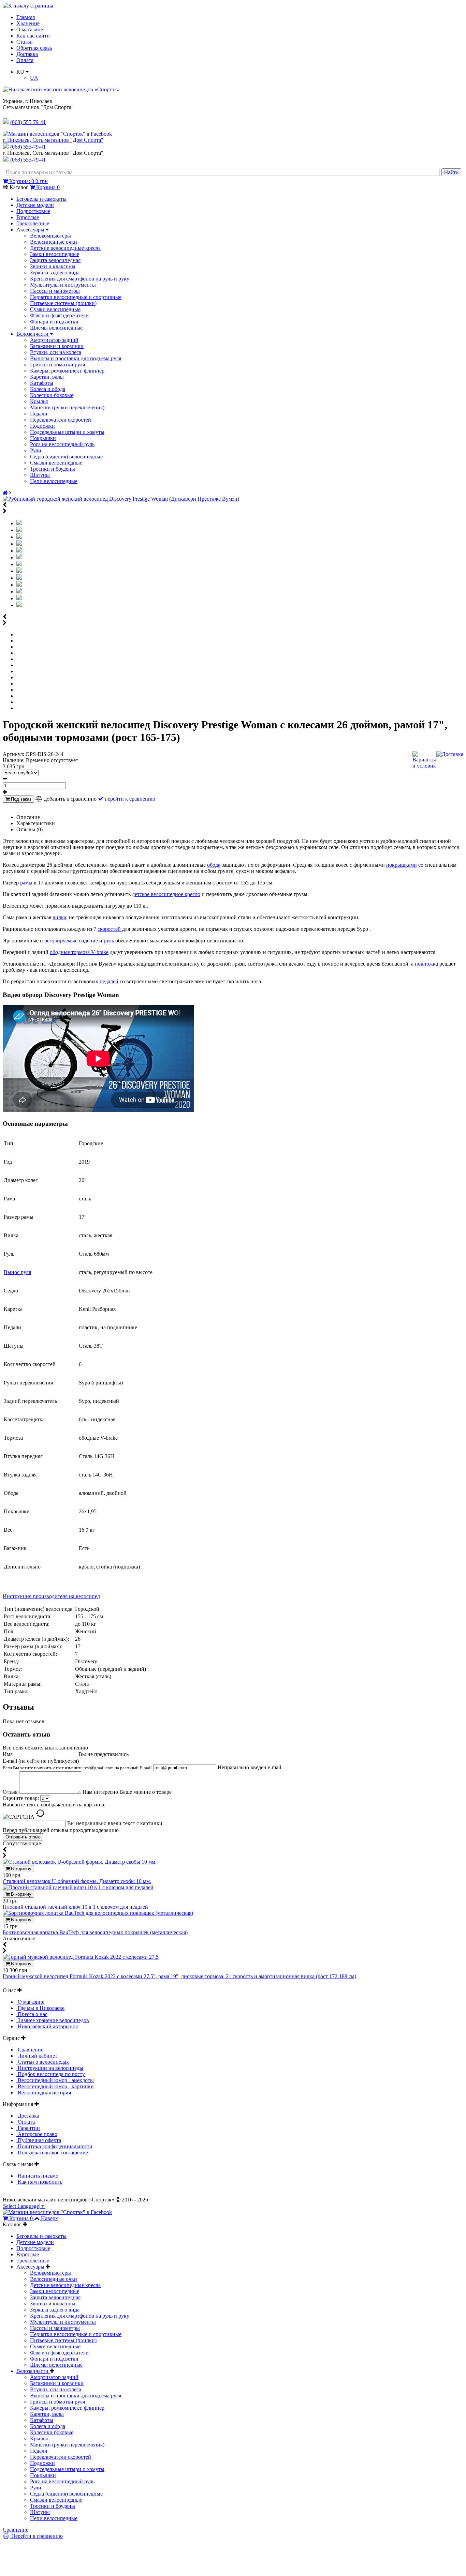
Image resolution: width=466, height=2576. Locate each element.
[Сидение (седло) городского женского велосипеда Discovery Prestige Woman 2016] (19, 564)
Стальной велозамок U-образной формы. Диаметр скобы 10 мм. (77, 1881)
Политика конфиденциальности (54, 2146)
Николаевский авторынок (47, 2026)
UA (34, 78)
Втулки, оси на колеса (56, 352)
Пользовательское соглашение (52, 2153)
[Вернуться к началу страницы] (28, 6)
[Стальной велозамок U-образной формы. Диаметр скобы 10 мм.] (80, 1862)
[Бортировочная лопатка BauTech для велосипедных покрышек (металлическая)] (98, 1913)
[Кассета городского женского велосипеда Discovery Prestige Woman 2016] (19, 585)
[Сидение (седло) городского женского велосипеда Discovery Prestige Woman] (19, 571)
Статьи (25, 42)
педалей (109, 981)
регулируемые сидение (71, 941)
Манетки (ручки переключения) (67, 407)
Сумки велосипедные (55, 309)
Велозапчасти (33, 334)
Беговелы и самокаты (41, 199)
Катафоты (42, 383)
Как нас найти (33, 36)
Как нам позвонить (39, 2182)
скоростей (110, 929)
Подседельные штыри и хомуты (67, 432)
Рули (36, 450)
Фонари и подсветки (54, 322)
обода (214, 865)
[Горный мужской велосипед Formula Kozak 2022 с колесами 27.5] (81, 1957)
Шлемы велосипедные (56, 328)
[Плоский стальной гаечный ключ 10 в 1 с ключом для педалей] (78, 1887)
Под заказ (20, 799)
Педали (39, 414)
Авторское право (37, 2134)
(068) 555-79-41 (28, 147)
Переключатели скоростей (61, 420)
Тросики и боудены (53, 469)
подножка (426, 964)
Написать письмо (37, 2176)
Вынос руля (17, 1272)
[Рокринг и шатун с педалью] (19, 598)
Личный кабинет (37, 2056)
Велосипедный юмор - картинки (55, 2086)
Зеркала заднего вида (55, 272)
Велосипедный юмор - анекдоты (55, 2080)
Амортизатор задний (54, 340)
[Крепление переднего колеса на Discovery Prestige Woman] (19, 578)
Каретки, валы (47, 377)
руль (109, 941)
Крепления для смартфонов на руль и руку (80, 279)
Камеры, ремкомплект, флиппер (67, 371)
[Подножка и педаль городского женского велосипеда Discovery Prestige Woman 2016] (19, 605)
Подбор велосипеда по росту (51, 2074)
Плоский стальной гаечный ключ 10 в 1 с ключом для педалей (75, 1907)
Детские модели (35, 205)
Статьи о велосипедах (43, 2062)
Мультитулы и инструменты (63, 285)
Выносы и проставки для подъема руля (76, 358)
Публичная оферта (39, 2140)
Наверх (49, 2218)
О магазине (30, 29)
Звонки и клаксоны (53, 266)
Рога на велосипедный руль (62, 444)
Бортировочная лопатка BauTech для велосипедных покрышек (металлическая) (95, 1932)
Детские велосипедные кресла (65, 248)
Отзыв (11, 1792)
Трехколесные (33, 223)
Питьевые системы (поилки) (63, 303)
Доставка (27, 54)
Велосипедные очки (54, 242)
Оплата (25, 60)
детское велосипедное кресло (166, 894)
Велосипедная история (44, 2093)
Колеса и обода (48, 389)
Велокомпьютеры (50, 236)
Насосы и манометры (55, 291)
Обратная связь (34, 48)
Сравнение (30, 2050)
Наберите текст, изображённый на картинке (54, 1805)
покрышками (402, 865)
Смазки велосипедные (56, 463)
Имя (8, 1754)
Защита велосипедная (55, 260)
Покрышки (43, 438)
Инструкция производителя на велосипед (51, 1596)
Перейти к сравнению (36, 2536)
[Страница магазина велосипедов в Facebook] (57, 134)
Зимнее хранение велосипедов (53, 2020)
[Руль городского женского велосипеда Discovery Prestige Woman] (19, 544)
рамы (27, 883)
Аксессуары (31, 230)
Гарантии (28, 2128)
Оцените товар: (21, 1798)
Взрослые (28, 217)
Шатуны (40, 475)
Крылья (39, 401)
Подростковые (33, 211)
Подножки (42, 426)
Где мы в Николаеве (40, 2008)
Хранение (28, 23)
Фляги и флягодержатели (59, 315)
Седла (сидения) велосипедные (66, 457)
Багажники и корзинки (57, 346)
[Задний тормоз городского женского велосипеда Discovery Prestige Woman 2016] (19, 592)
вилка (59, 917)
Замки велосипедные (55, 254)
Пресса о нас (32, 2014)
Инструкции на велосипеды (50, 2068)
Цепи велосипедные (54, 481)
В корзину (20, 1869)
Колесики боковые (52, 395)
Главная (26, 17)
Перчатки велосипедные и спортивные (76, 297)
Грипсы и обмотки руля (57, 365)
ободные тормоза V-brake (79, 952)
